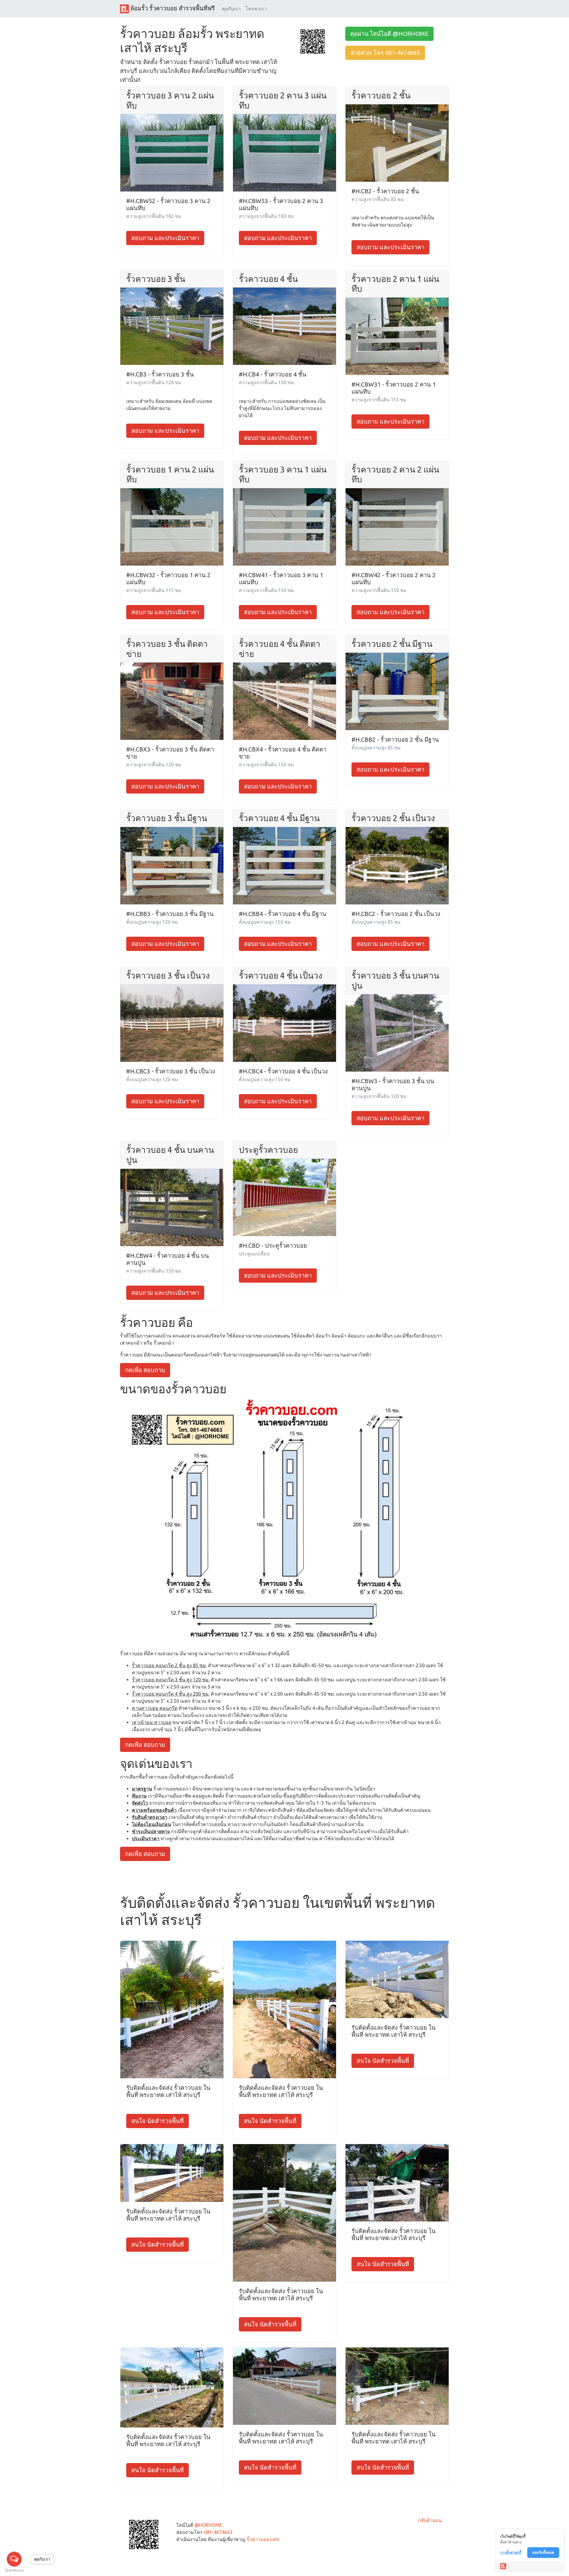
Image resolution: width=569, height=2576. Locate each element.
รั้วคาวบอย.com (263, 2539)
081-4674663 (218, 2532)
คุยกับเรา (231, 9)
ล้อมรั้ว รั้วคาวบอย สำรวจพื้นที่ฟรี (172, 8)
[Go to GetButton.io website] (14, 2570)
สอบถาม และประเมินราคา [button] (165, 238)
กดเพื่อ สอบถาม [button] (145, 1370)
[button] (313, 41)
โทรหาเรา (256, 9)
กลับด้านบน (430, 2520)
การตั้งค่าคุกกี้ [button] (511, 2552)
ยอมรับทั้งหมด (543, 2552)
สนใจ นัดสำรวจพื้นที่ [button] (158, 2121)
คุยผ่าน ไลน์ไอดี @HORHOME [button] (389, 34)
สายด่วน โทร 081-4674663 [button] (385, 53)
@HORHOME (208, 2525)
